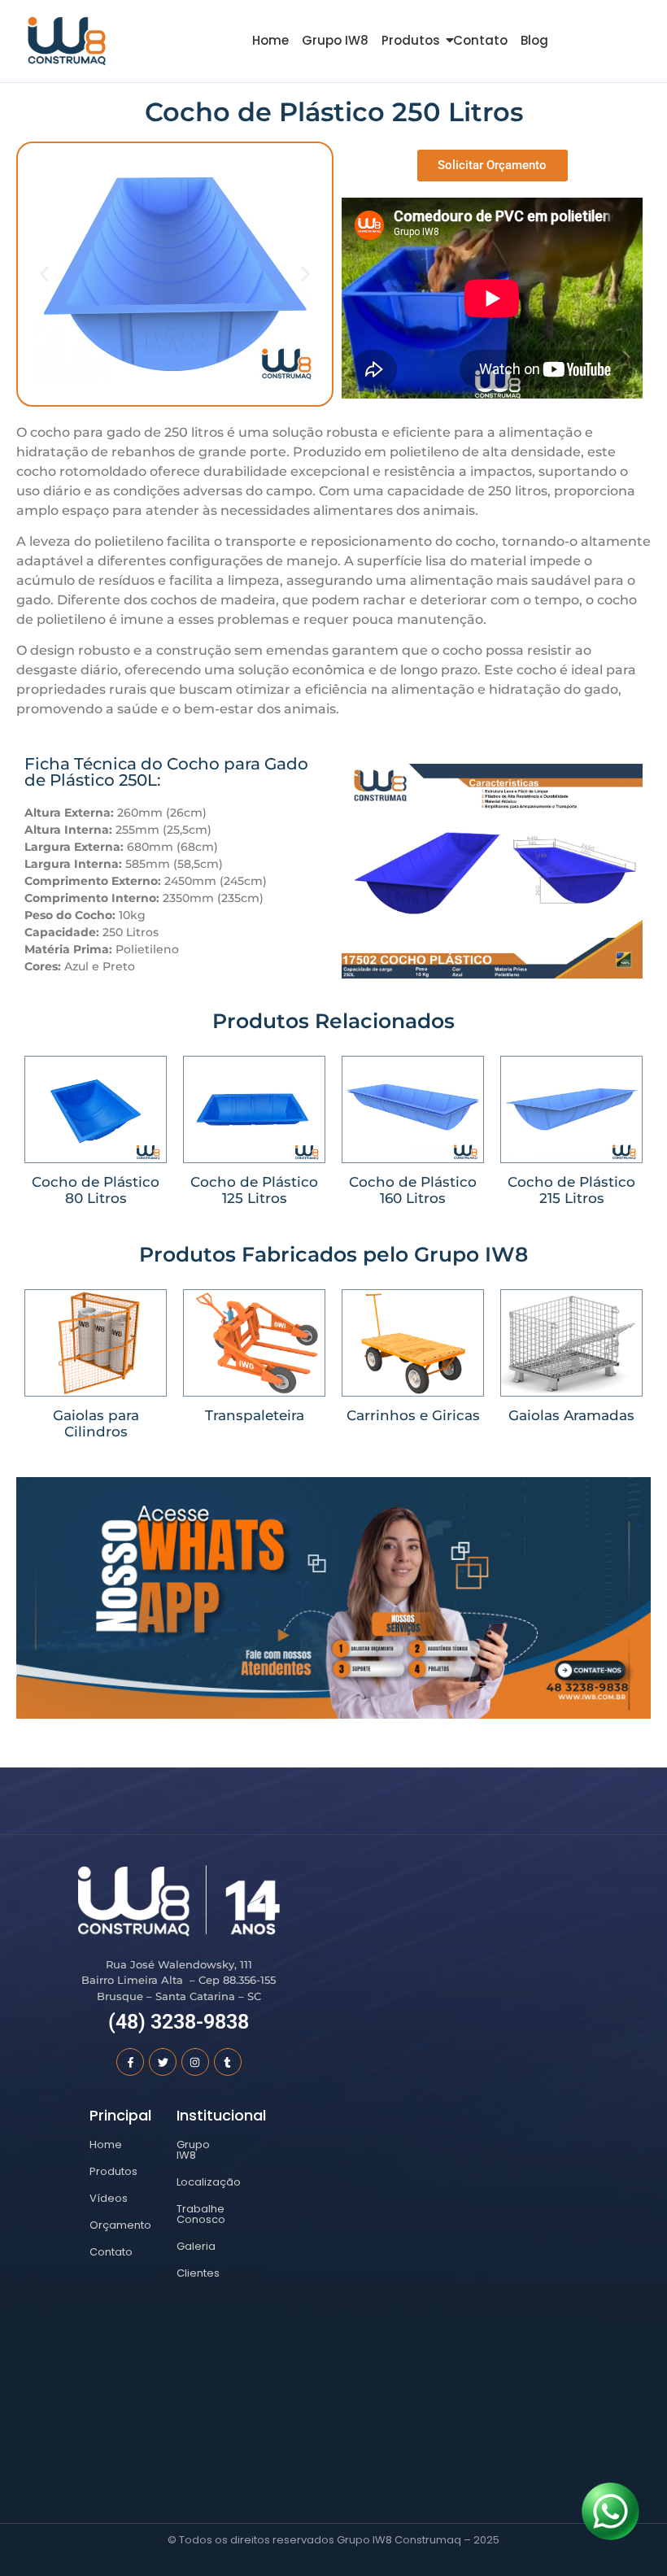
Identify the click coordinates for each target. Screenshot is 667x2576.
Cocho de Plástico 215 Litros (571, 1190)
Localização (209, 2182)
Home (270, 40)
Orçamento (120, 2225)
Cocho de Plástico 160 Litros (413, 1190)
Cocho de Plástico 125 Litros (254, 1190)
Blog (534, 40)
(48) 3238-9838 (179, 2022)
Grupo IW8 (335, 40)
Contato (480, 40)
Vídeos (109, 2198)
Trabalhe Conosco (201, 2214)
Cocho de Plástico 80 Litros (96, 1190)
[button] (44, 274)
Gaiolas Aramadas (571, 1415)
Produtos (411, 40)
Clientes (198, 2273)
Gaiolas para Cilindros (96, 1423)
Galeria (196, 2246)
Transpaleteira (255, 1415)
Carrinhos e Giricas (413, 1415)
